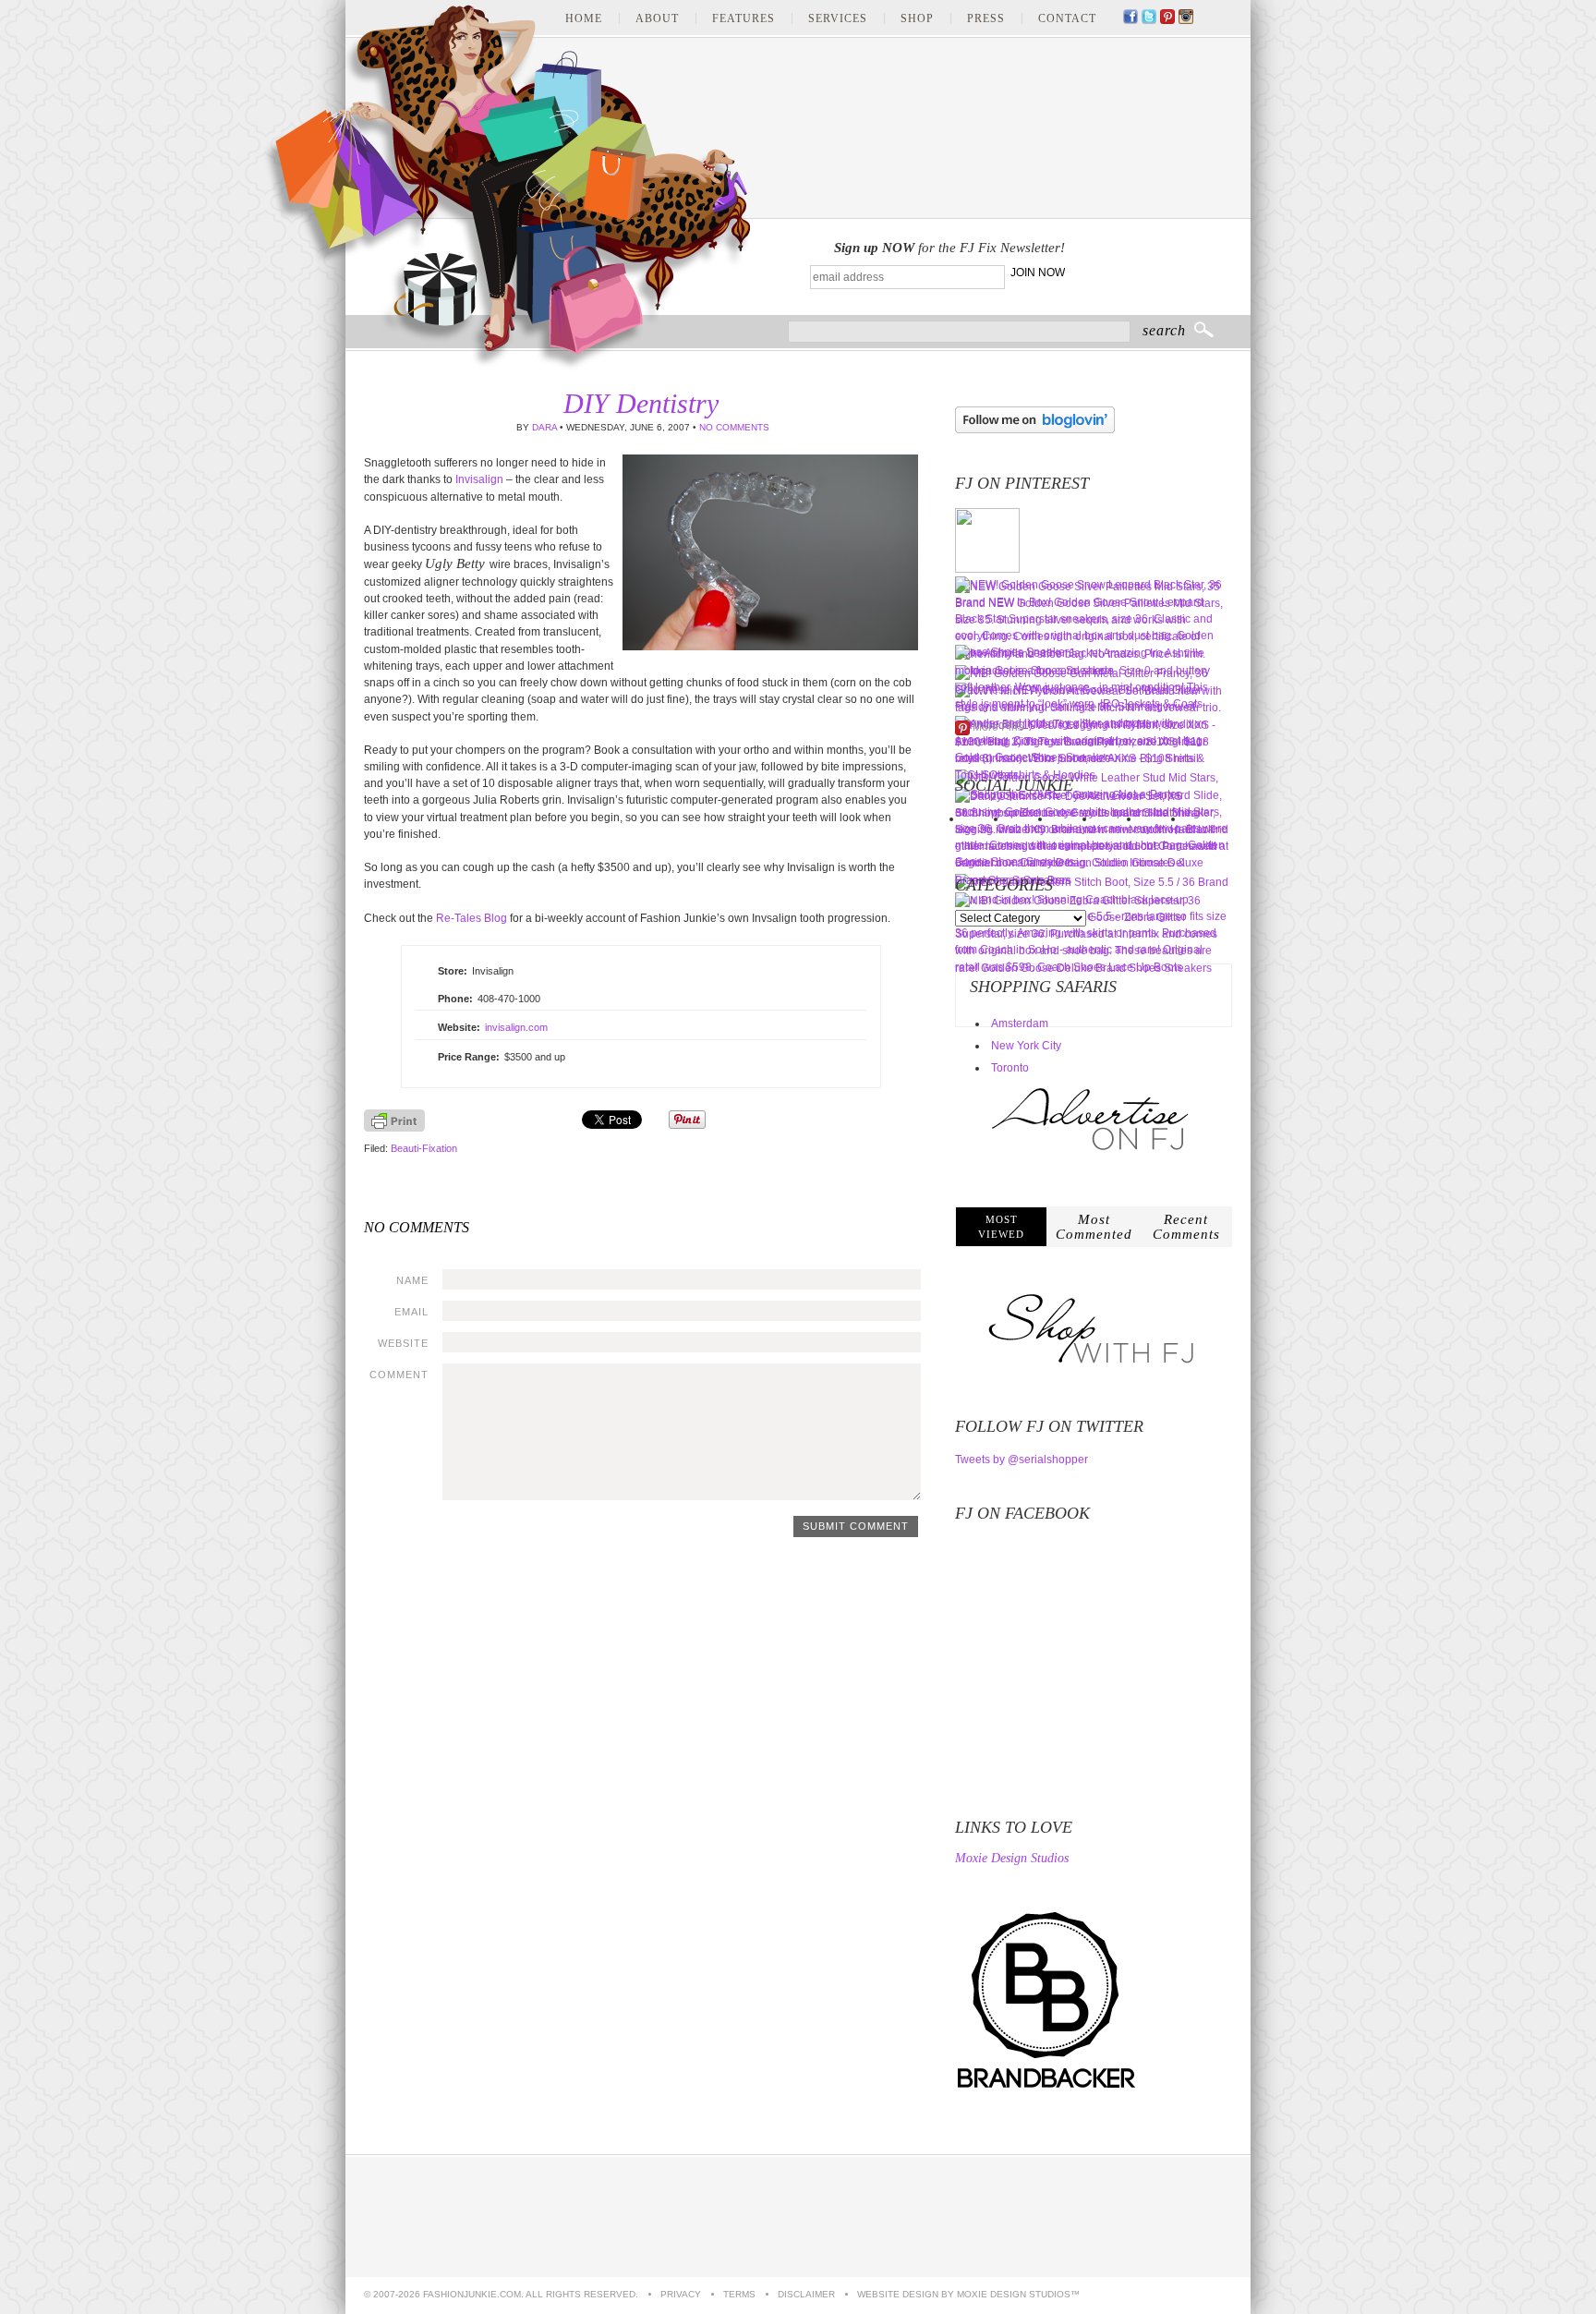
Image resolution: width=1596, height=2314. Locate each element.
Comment (399, 1375)
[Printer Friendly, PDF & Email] (394, 1128)
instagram (1186, 18)
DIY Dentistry (641, 403)
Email (411, 1312)
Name (412, 1280)
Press (986, 18)
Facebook (1130, 18)
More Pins (998, 727)
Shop (917, 18)
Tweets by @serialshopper (1022, 1460)
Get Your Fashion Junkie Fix (1155, 268)
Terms (739, 2294)
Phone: (455, 999)
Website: (459, 1027)
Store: (453, 971)
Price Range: (469, 1057)
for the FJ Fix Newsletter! (949, 248)
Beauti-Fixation (424, 1148)
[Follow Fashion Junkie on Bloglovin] (1035, 430)
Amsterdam (1020, 1024)
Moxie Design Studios (1012, 1859)
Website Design (898, 2294)
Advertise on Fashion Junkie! (1144, 2217)
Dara (544, 427)
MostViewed (1001, 1227)
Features (744, 18)
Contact (1067, 18)
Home (584, 18)
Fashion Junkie (507, 188)
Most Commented (1094, 1227)
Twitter (1149, 18)
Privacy (681, 2294)
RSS (1223, 18)
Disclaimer (806, 2294)
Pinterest (1167, 18)
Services (838, 18)
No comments (734, 427)
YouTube (1204, 18)
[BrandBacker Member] (1047, 2090)
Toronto (1010, 1068)
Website (403, 1343)
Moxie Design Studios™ (1018, 2294)
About (657, 18)
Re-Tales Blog (472, 918)
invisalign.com (516, 1027)
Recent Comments (1186, 1227)
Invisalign (479, 479)
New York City (1026, 1046)
